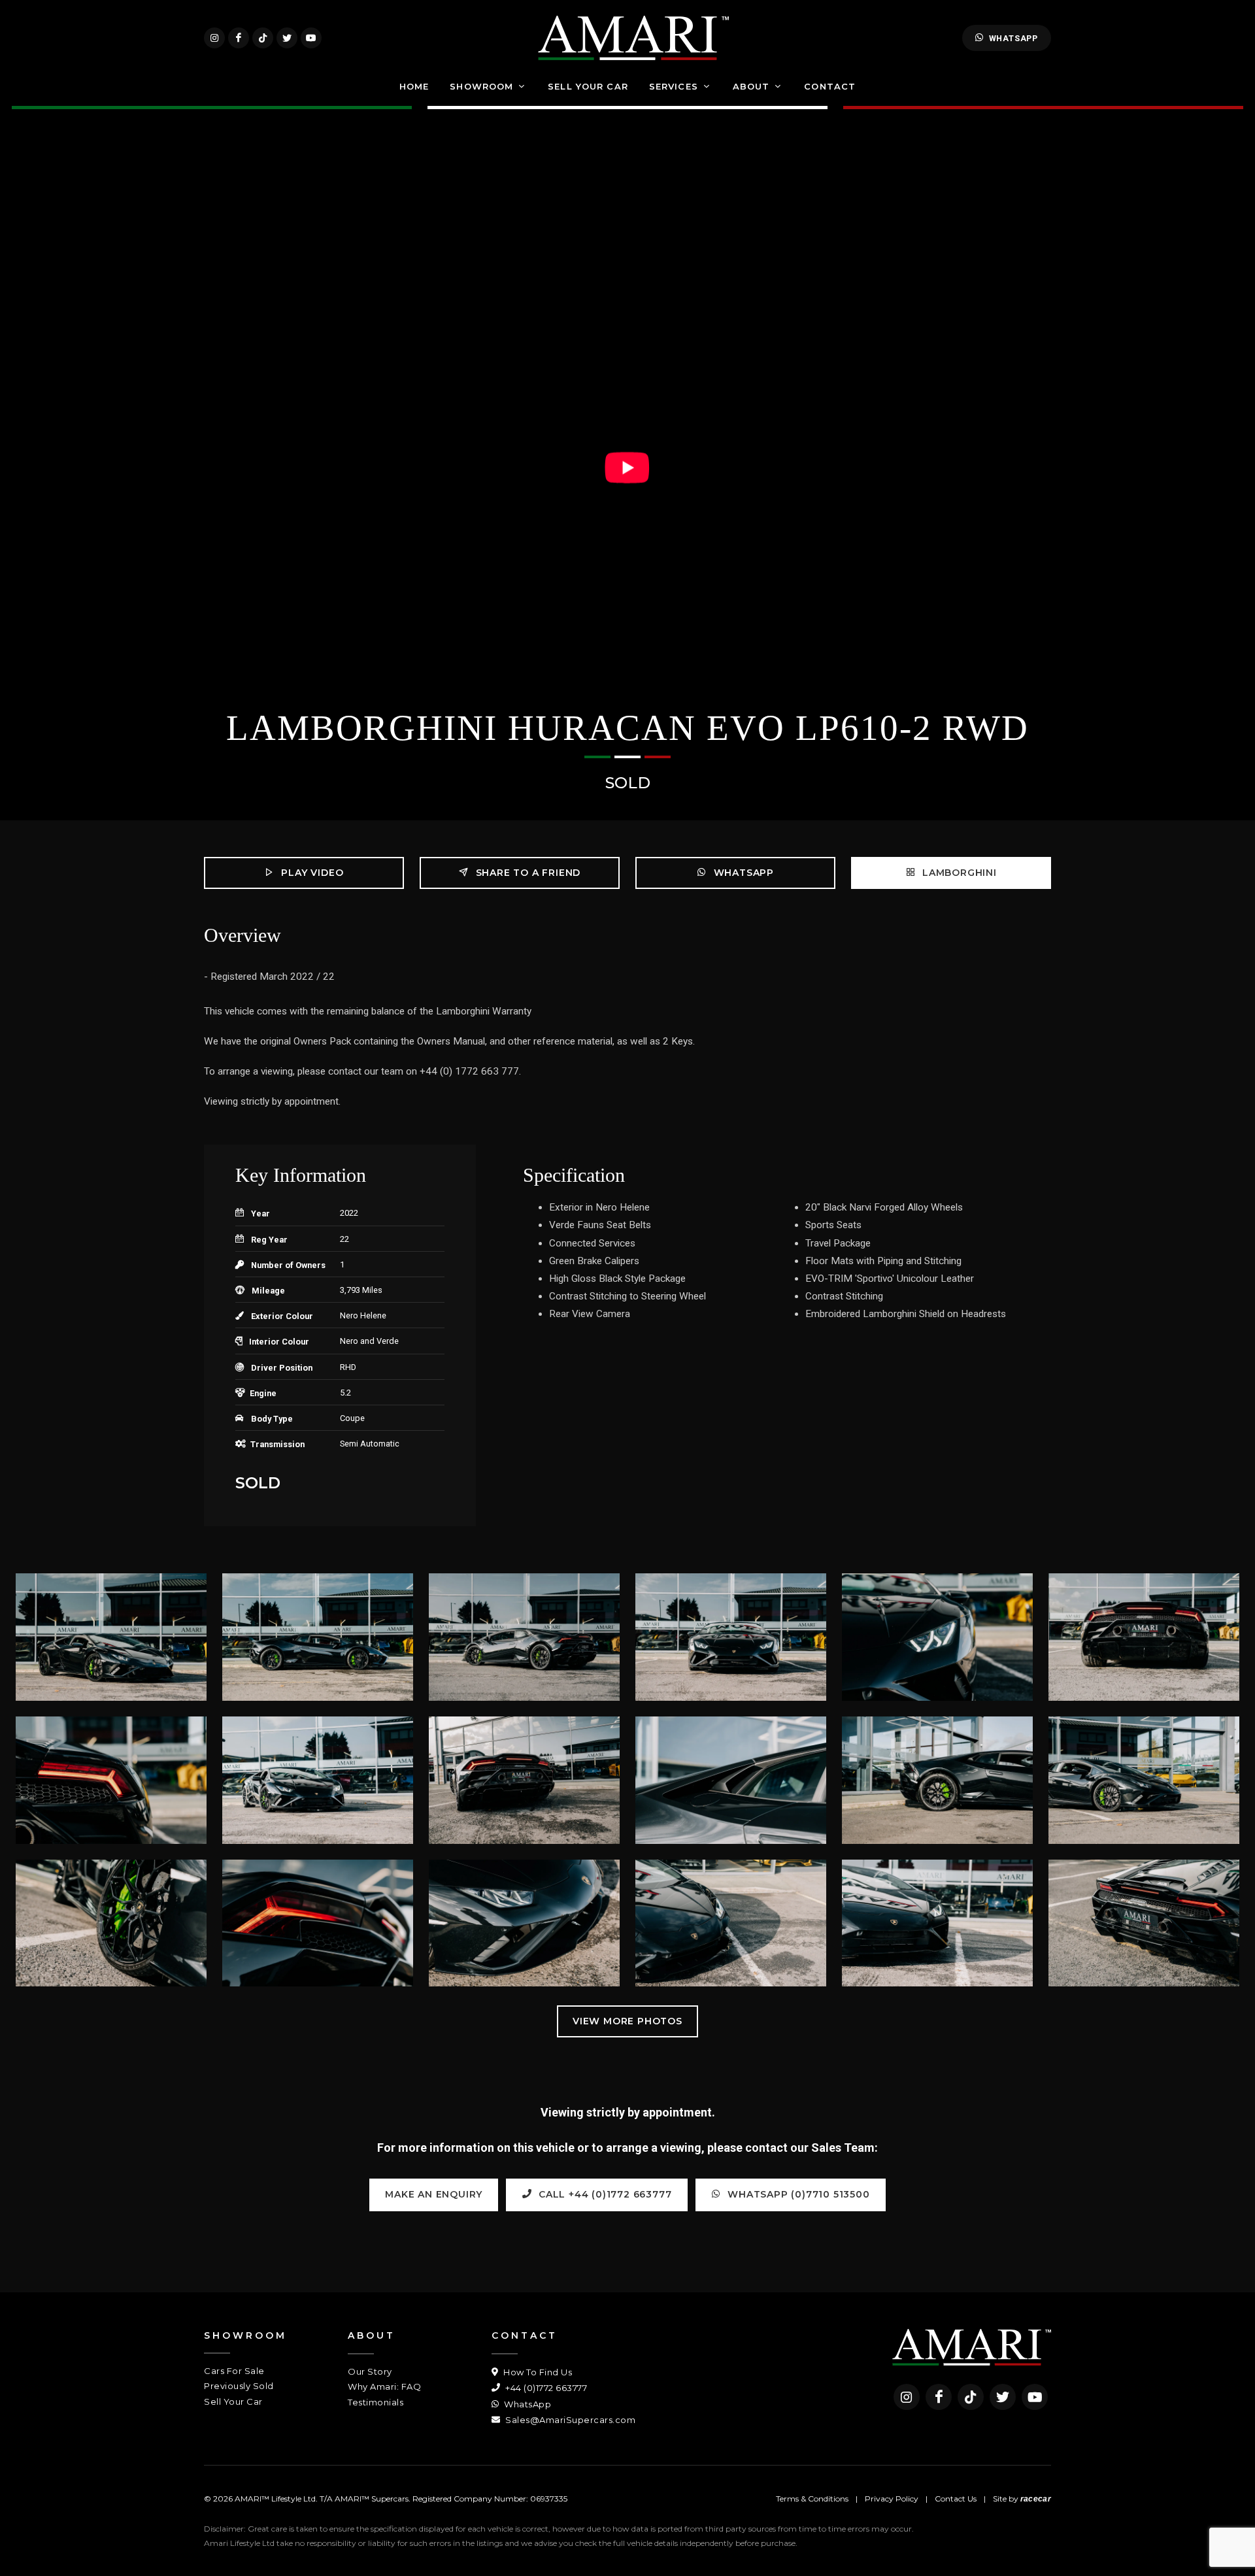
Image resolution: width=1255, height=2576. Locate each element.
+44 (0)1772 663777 (545, 2388)
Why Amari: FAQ (384, 2386)
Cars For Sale (234, 2371)
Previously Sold (239, 2386)
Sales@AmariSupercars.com (569, 2420)
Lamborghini (958, 873)
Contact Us (956, 2499)
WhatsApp (1013, 38)
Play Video (311, 873)
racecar (1036, 2499)
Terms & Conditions (812, 2499)
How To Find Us (537, 2372)
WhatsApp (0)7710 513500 (797, 2194)
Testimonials (376, 2402)
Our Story (370, 2371)
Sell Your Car (233, 2401)
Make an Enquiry (434, 2194)
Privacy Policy (892, 2499)
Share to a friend (527, 873)
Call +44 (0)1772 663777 (603, 2194)
